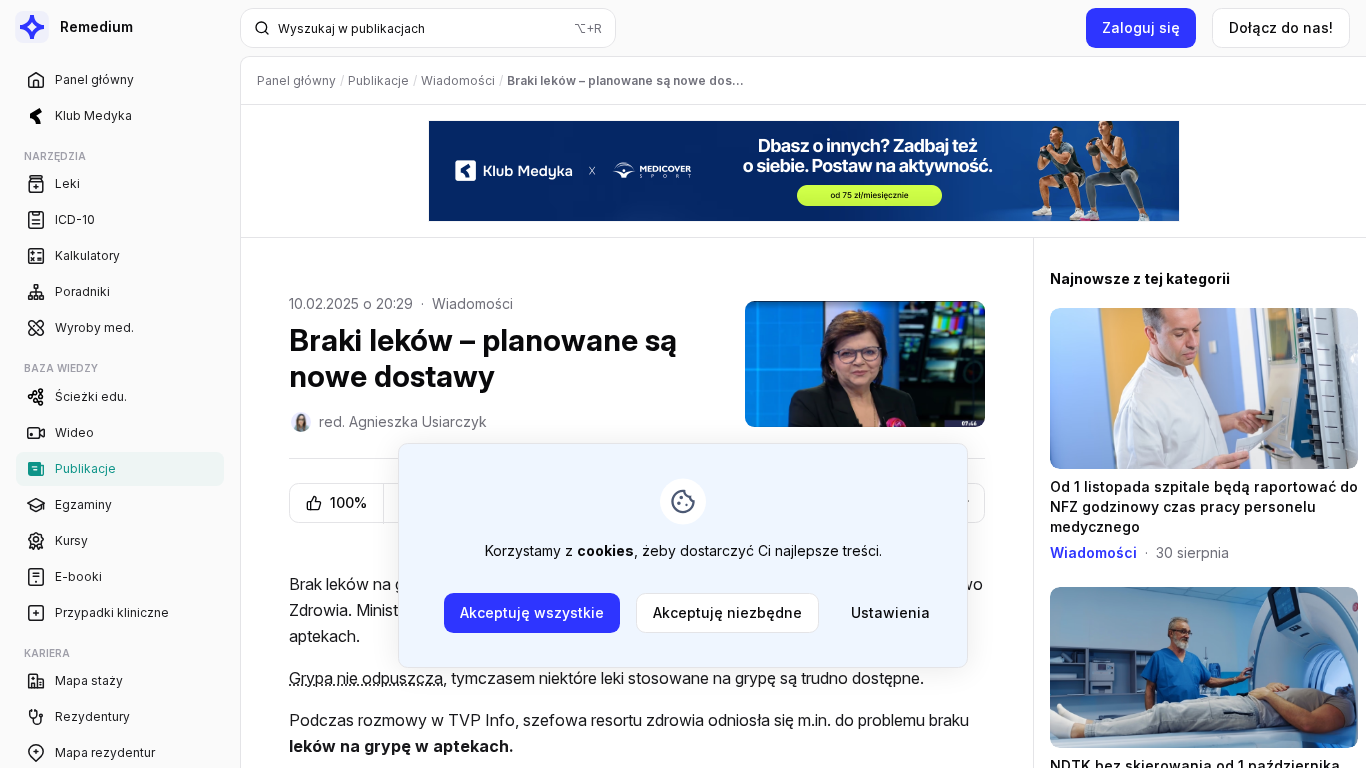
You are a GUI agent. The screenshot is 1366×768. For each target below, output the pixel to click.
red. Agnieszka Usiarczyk (403, 421)
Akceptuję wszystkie (532, 612)
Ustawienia (890, 612)
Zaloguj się (1141, 27)
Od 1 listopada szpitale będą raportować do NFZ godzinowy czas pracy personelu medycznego (1204, 506)
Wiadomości (472, 303)
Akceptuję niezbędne (727, 612)
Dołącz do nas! (1281, 27)
